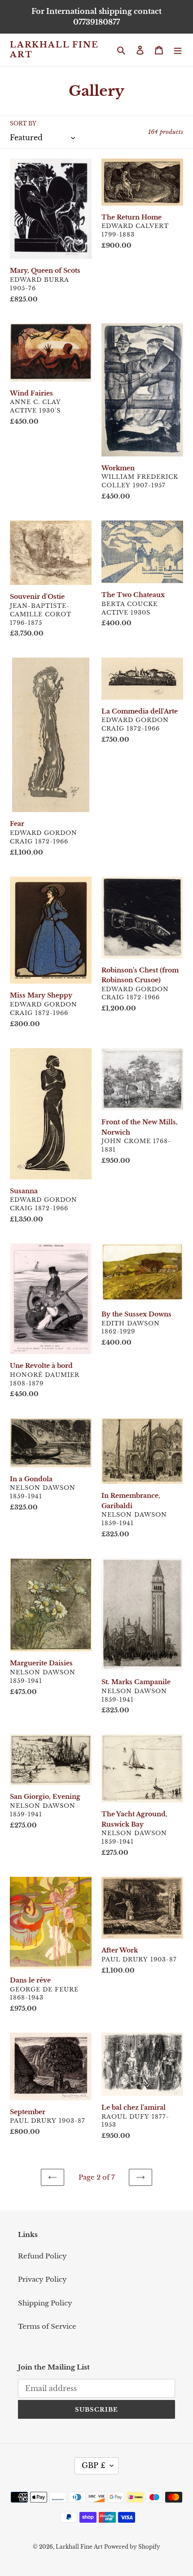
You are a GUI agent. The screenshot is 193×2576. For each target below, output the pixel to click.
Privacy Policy (42, 2279)
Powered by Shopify (132, 2547)
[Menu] (178, 50)
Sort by (23, 123)
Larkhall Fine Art (54, 50)
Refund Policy (42, 2256)
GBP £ (94, 2465)
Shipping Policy (45, 2303)
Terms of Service (47, 2326)
